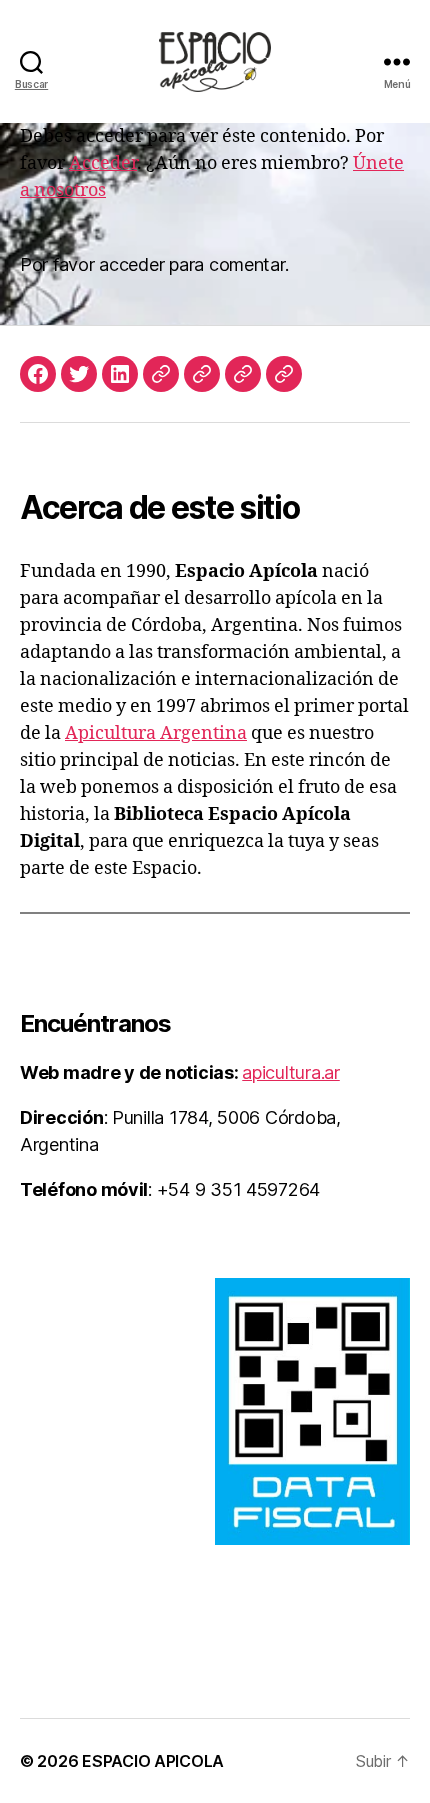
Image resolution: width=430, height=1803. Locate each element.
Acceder (103, 163)
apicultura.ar (291, 1072)
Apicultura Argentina (156, 733)
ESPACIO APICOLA (153, 1761)
